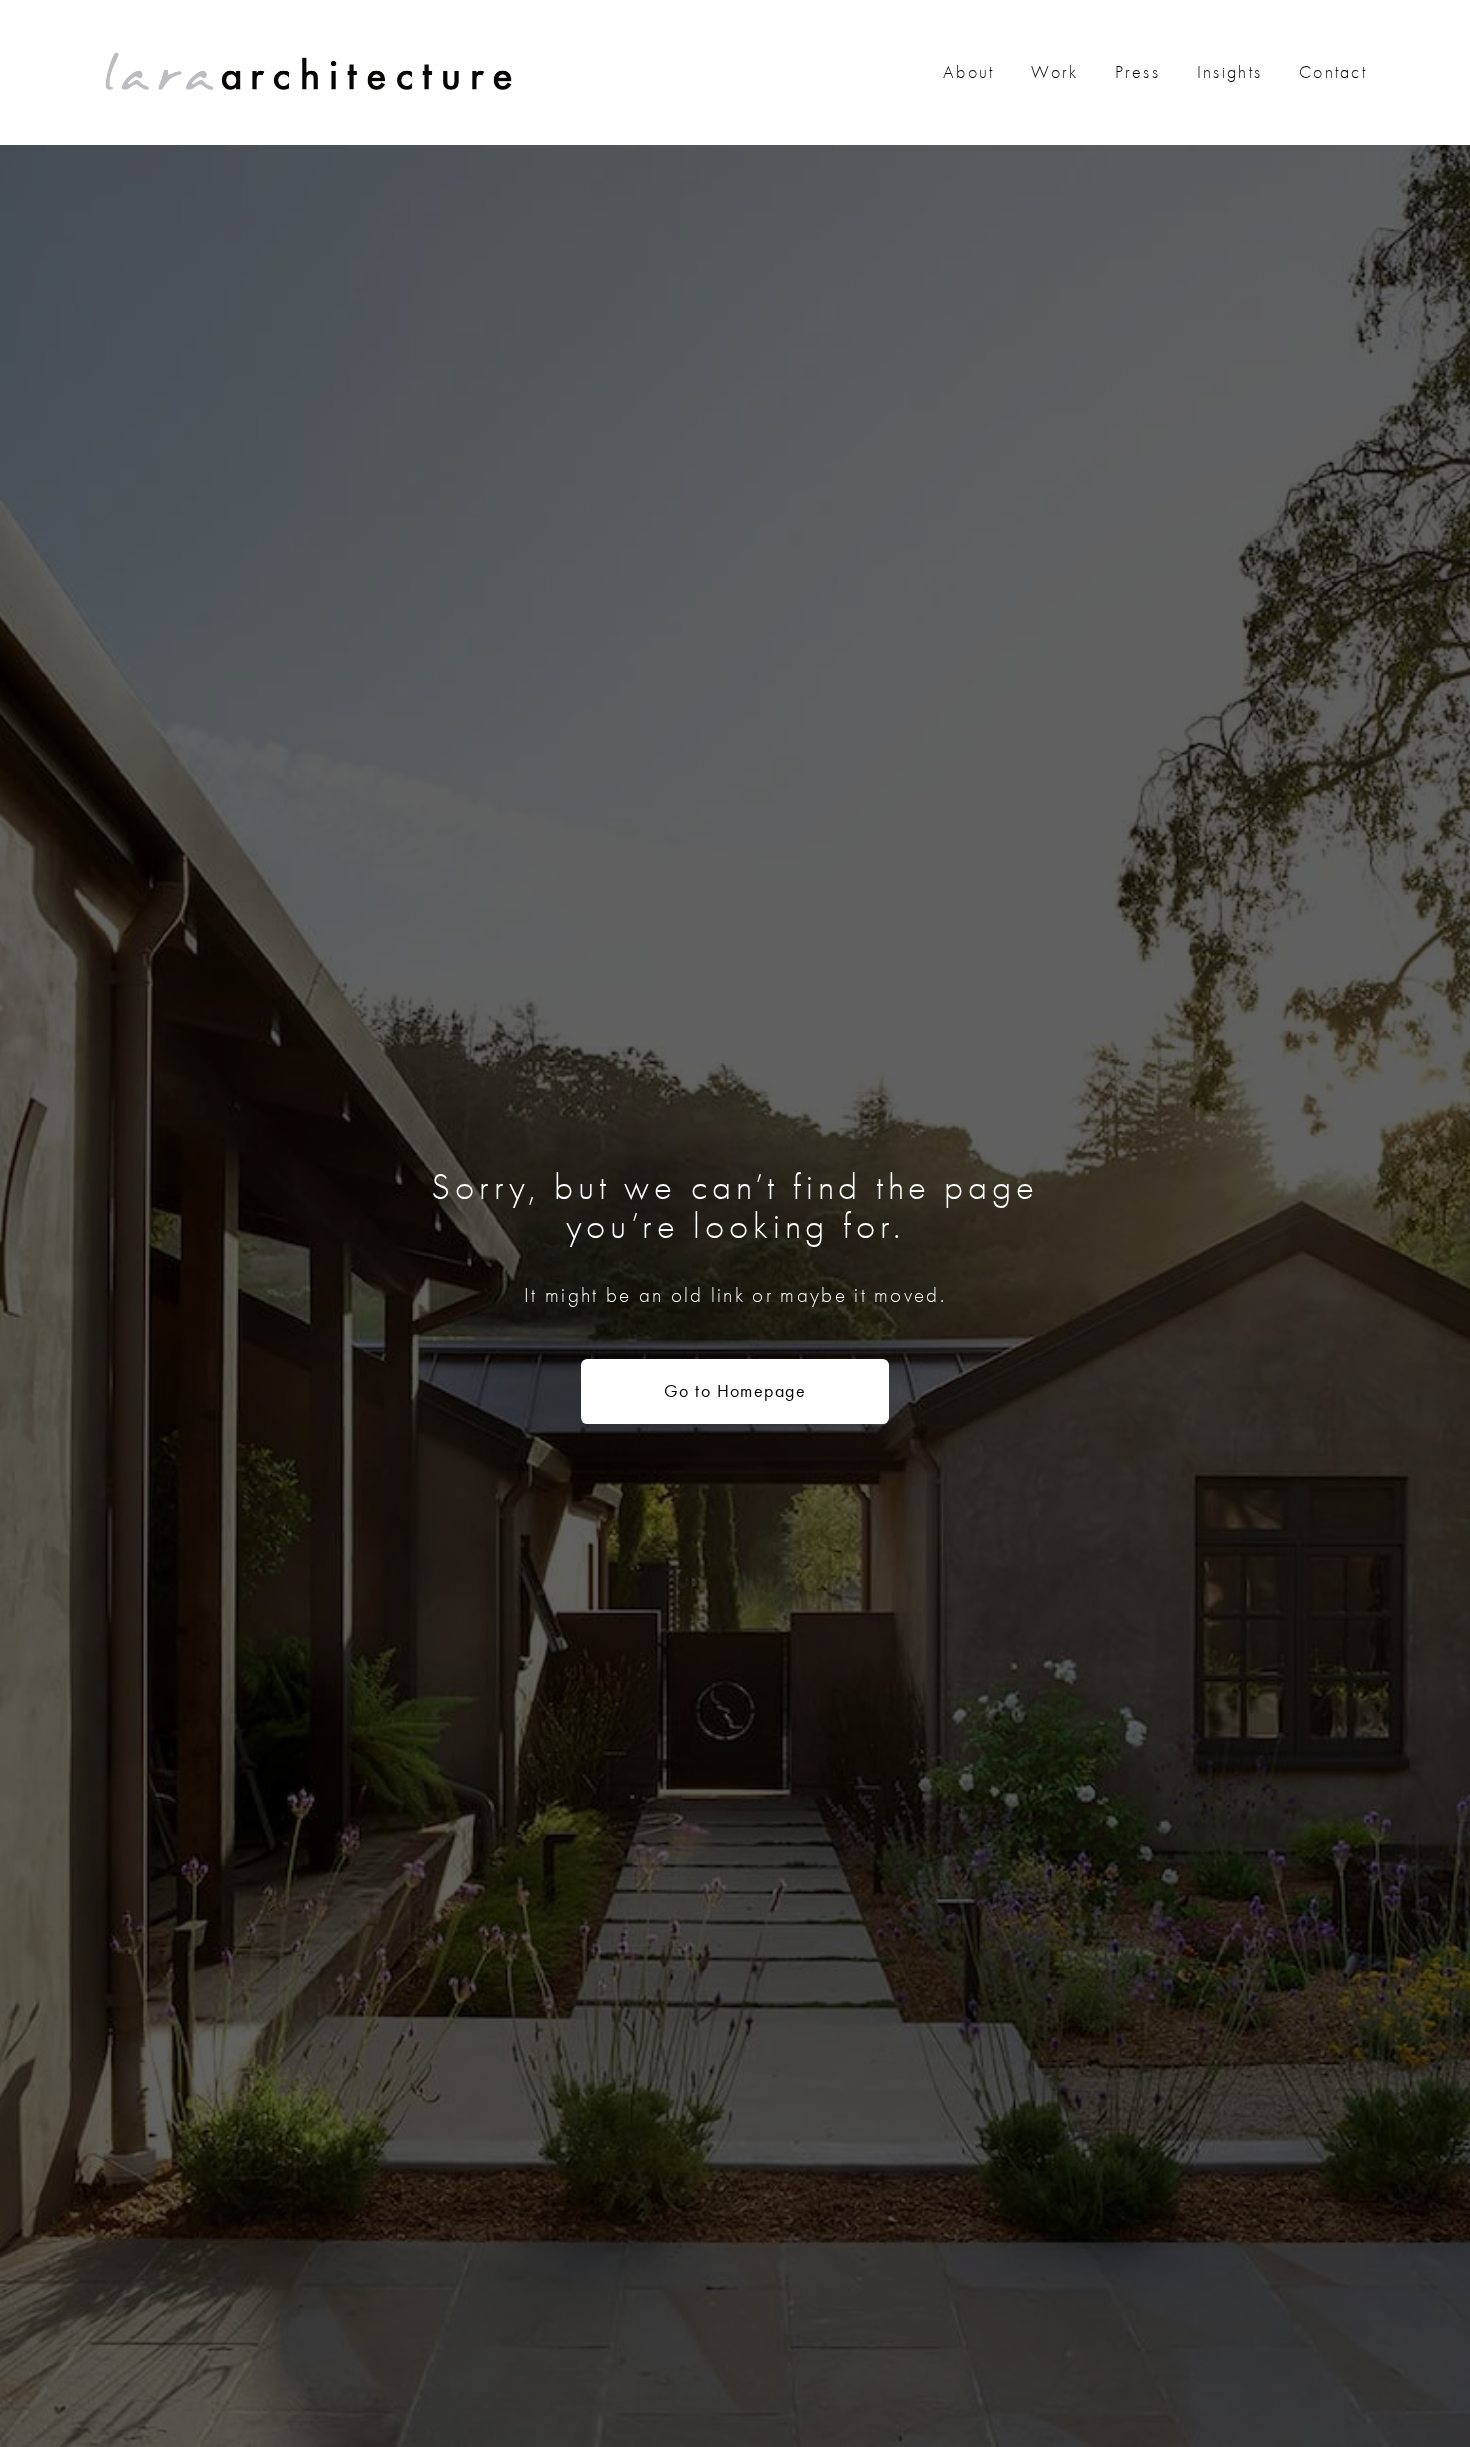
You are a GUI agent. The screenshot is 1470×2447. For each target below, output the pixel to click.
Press (1137, 72)
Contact (1333, 72)
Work (1054, 72)
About (969, 72)
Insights (1229, 72)
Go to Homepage (735, 1391)
